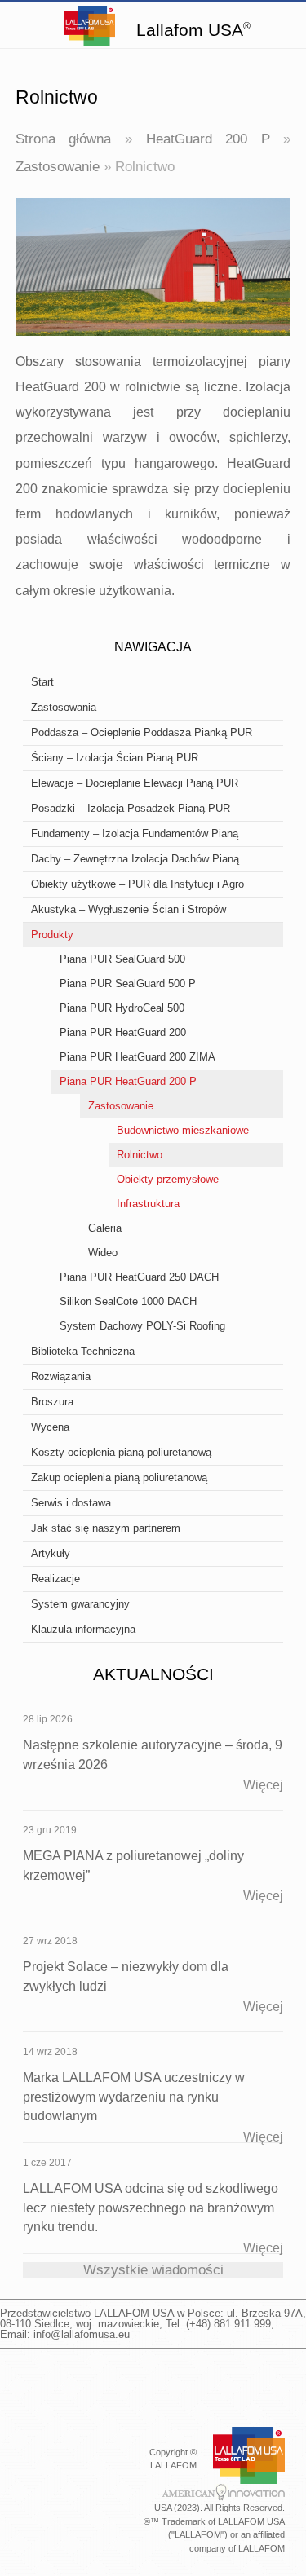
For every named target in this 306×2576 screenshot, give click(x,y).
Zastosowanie (58, 167)
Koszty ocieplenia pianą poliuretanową (121, 1452)
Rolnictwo (140, 1155)
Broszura (52, 1402)
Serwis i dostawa (71, 1503)
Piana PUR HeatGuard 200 (123, 1032)
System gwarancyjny (80, 1604)
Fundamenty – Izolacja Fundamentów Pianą (135, 834)
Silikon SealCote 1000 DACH (128, 1301)
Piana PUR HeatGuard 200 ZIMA (137, 1057)
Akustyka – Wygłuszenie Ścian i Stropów (129, 909)
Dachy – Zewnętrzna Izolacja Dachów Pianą (135, 859)
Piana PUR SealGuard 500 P (128, 984)
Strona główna (64, 139)
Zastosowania (64, 707)
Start (42, 682)
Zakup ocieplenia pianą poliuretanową (119, 1478)
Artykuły (51, 1553)
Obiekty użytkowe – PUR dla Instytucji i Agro (137, 884)
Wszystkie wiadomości (153, 2270)
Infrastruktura (148, 1204)
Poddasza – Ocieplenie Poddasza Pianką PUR (142, 732)
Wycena (50, 1427)
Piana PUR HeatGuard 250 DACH (139, 1277)
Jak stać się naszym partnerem (106, 1528)
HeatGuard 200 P (208, 139)
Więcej (263, 1785)
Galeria (105, 1228)
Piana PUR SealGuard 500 (122, 959)
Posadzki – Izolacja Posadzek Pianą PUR (131, 808)
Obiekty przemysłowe (168, 1179)
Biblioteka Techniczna (83, 1351)
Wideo (103, 1253)
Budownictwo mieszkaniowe (183, 1130)
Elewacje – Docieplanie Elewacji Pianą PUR (135, 783)
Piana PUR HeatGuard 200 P (128, 1081)
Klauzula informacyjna (83, 1629)
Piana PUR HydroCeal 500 (122, 1008)
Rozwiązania (61, 1376)
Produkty (52, 935)
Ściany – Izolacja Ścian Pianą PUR (115, 758)
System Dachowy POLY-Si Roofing (142, 1326)
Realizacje (55, 1579)
